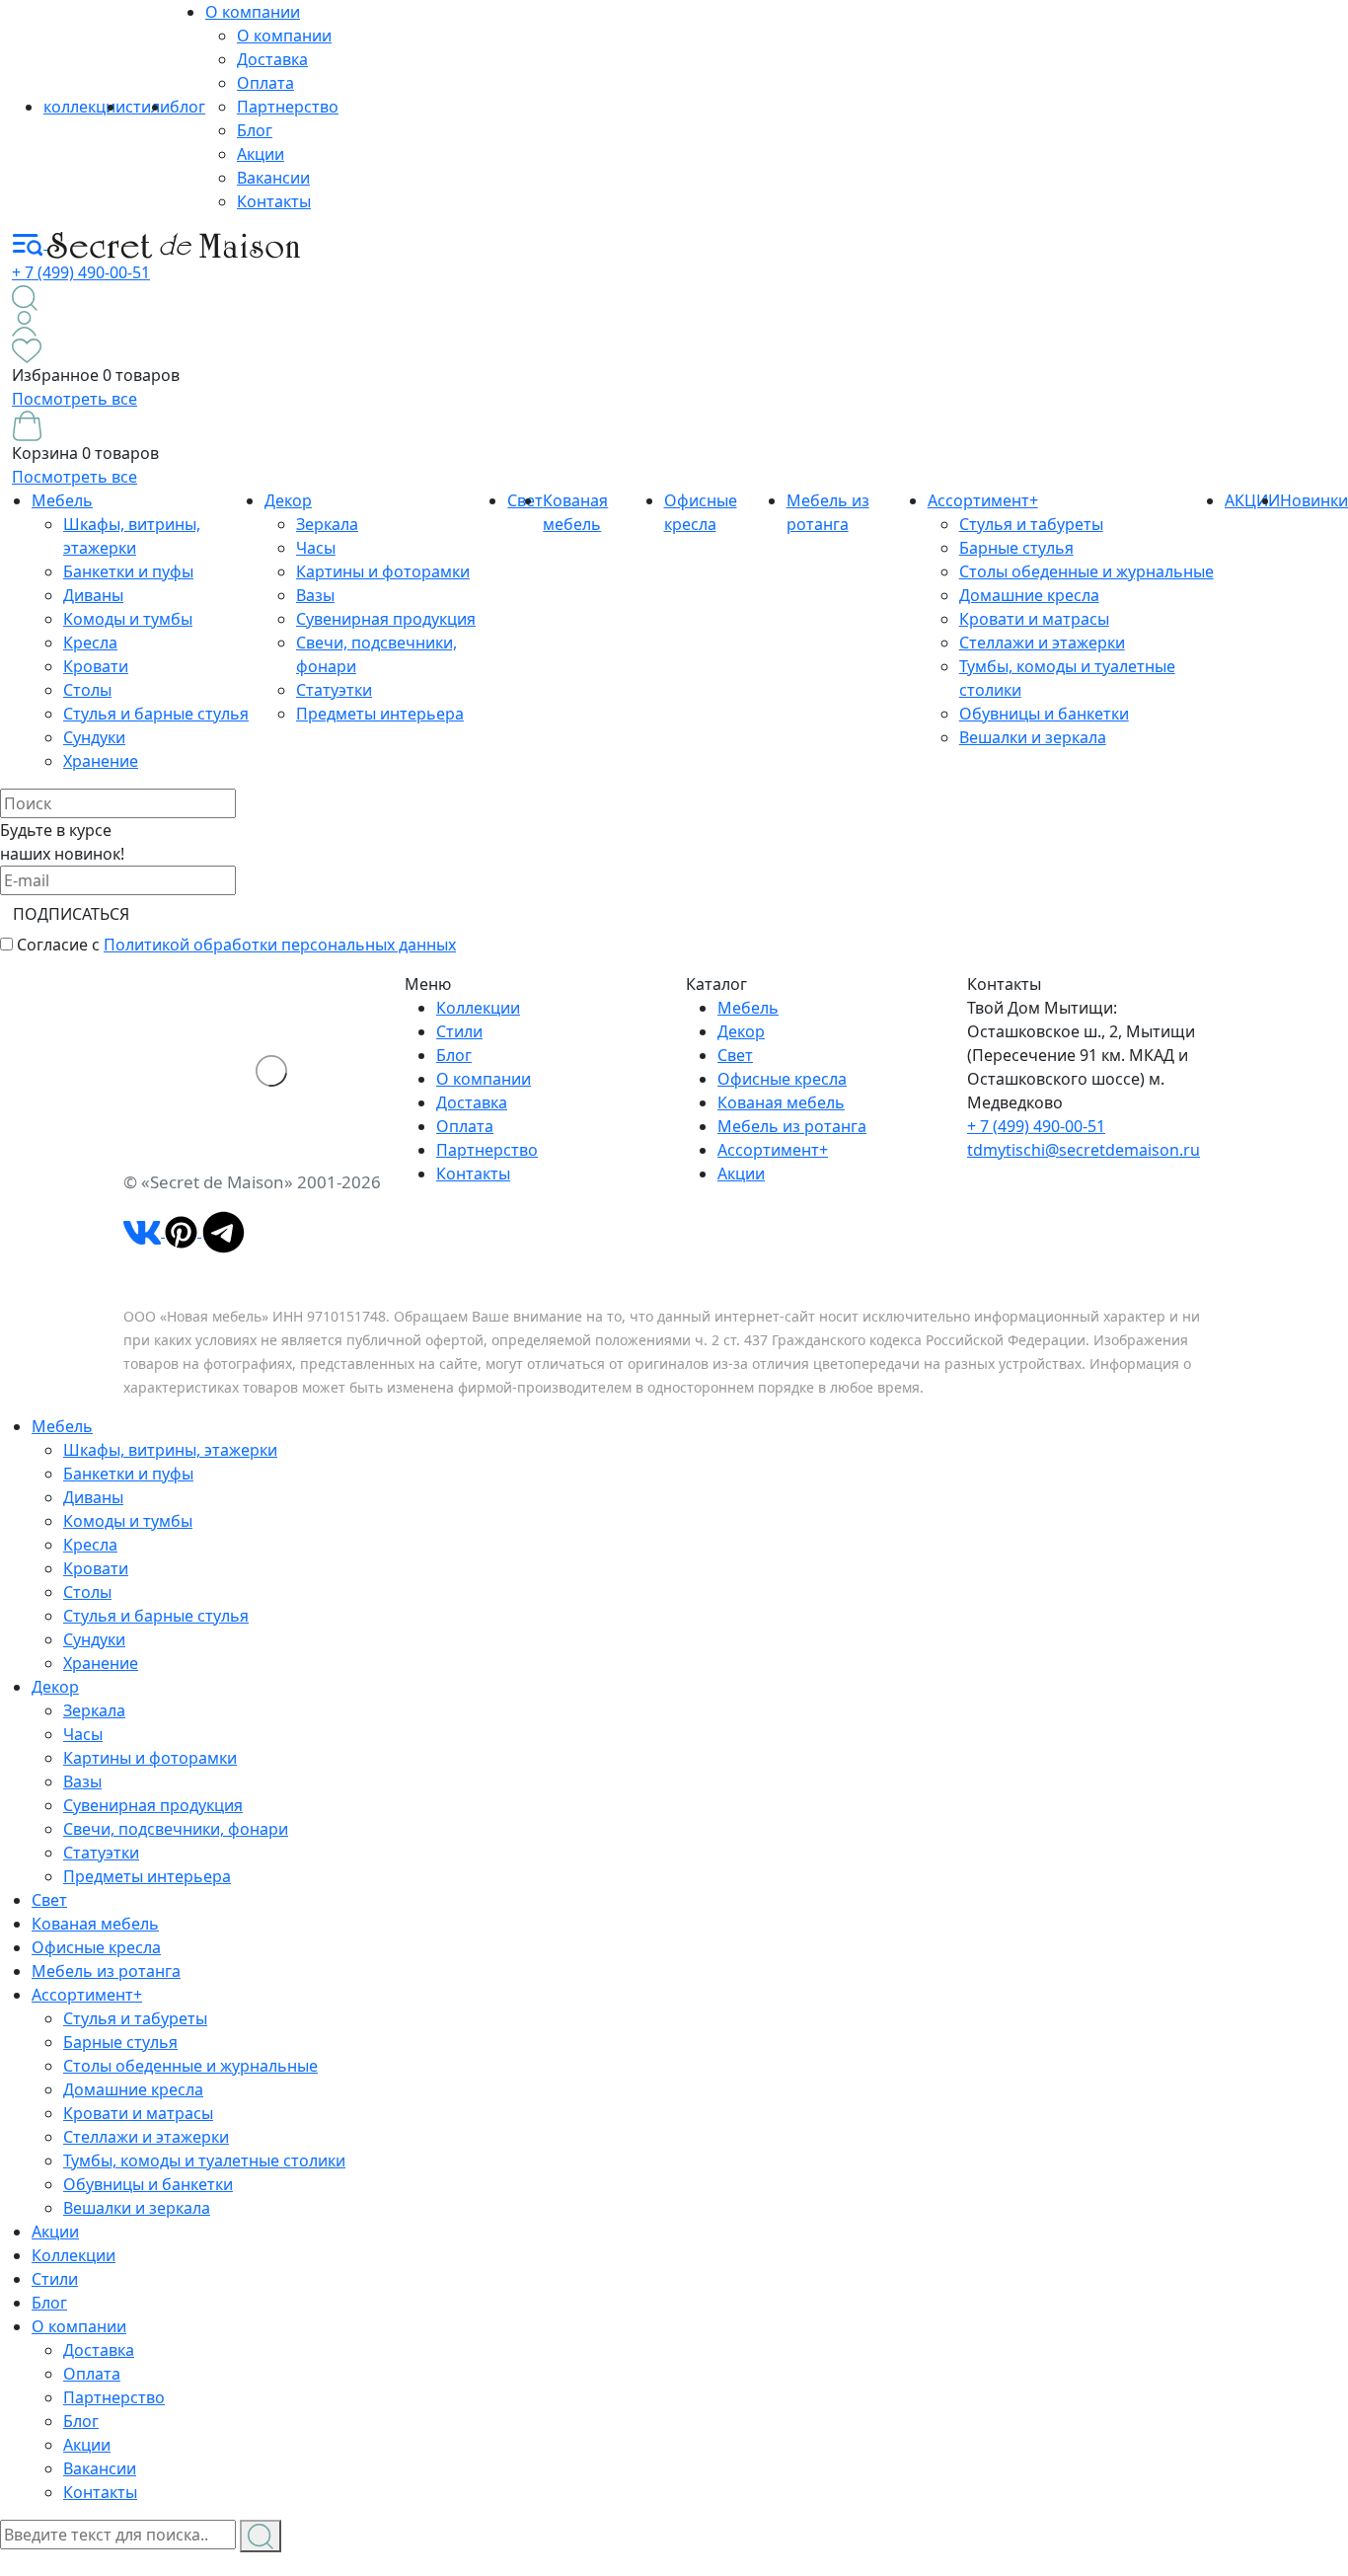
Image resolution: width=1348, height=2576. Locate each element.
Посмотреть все (75, 399)
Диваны (93, 595)
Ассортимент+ (983, 500)
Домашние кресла (1029, 595)
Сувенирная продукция (386, 619)
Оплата (265, 83)
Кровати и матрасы (1034, 619)
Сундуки (94, 737)
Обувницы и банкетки (1044, 714)
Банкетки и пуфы (128, 571)
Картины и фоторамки (383, 571)
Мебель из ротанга (792, 1126)
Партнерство (288, 107)
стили (148, 107)
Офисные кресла (782, 1079)
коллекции (84, 107)
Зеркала (327, 524)
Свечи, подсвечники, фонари (176, 1829)
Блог (255, 130)
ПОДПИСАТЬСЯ (71, 914)
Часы (316, 548)
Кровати (96, 666)
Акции (261, 154)
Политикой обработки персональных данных (280, 945)
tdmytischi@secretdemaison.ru (1084, 1150)
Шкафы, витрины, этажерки (170, 1450)
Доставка (272, 59)
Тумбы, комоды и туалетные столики (204, 2160)
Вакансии (273, 178)
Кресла (90, 643)
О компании (253, 12)
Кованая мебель (781, 1102)
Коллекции (478, 1008)
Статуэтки (334, 690)
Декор (288, 500)
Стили (459, 1031)
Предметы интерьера (380, 714)
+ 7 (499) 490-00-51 (81, 272)
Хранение (101, 761)
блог (187, 107)
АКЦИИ (1252, 500)
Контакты (274, 201)
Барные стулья (1016, 548)
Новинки (1314, 500)
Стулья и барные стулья (156, 714)
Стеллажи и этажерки (1042, 643)
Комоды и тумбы (128, 619)
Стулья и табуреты (1031, 524)
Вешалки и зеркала (1033, 737)
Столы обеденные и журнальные (1086, 571)
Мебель (62, 500)
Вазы (315, 595)
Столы (87, 690)
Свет (735, 1055)
